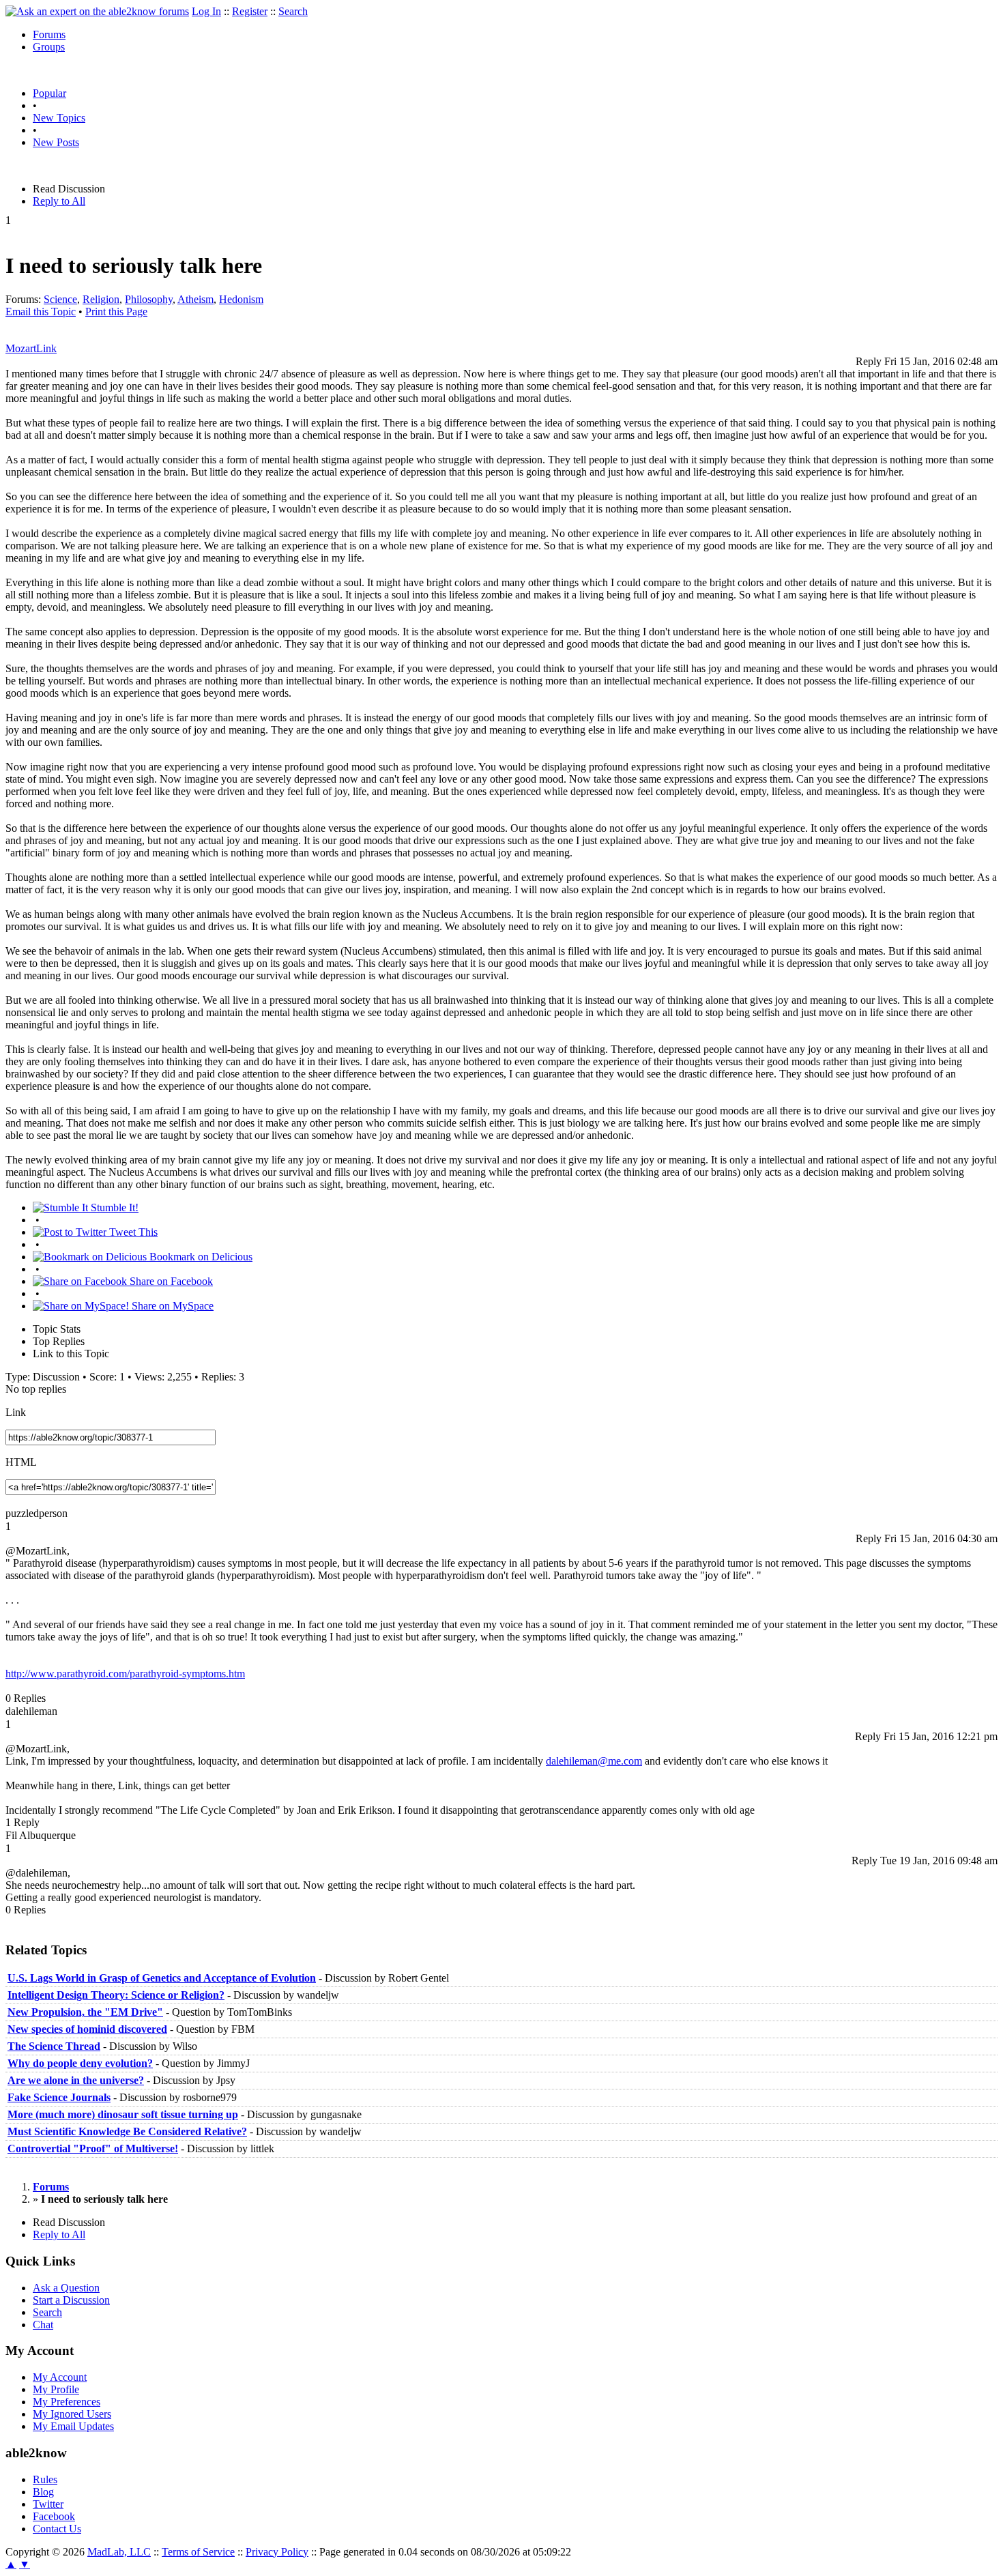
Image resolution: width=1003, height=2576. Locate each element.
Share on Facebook (170, 1281)
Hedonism (241, 299)
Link (16, 1412)
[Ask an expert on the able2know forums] (97, 11)
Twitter (48, 2504)
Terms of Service (198, 2552)
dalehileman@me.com (594, 1761)
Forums (49, 34)
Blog (43, 2492)
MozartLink (31, 348)
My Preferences (67, 2402)
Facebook (54, 2516)
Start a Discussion (71, 2300)
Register (250, 11)
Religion (101, 299)
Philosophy (149, 299)
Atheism (195, 299)
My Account (60, 2377)
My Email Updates (73, 2426)
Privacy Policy (277, 2552)
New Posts (56, 142)
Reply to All (59, 201)
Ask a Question (66, 2288)
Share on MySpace (171, 1306)
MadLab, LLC (119, 2552)
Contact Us (57, 2529)
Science (60, 299)
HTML (21, 1462)
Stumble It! (113, 1207)
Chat (43, 2325)
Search (293, 11)
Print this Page (116, 312)
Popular (49, 93)
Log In (206, 11)
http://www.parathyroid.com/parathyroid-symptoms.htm (125, 1674)
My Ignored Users (72, 2414)
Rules (45, 2479)
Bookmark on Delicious (200, 1257)
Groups (49, 47)
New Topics (59, 118)
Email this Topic (41, 312)
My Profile (56, 2389)
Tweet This (132, 1232)
